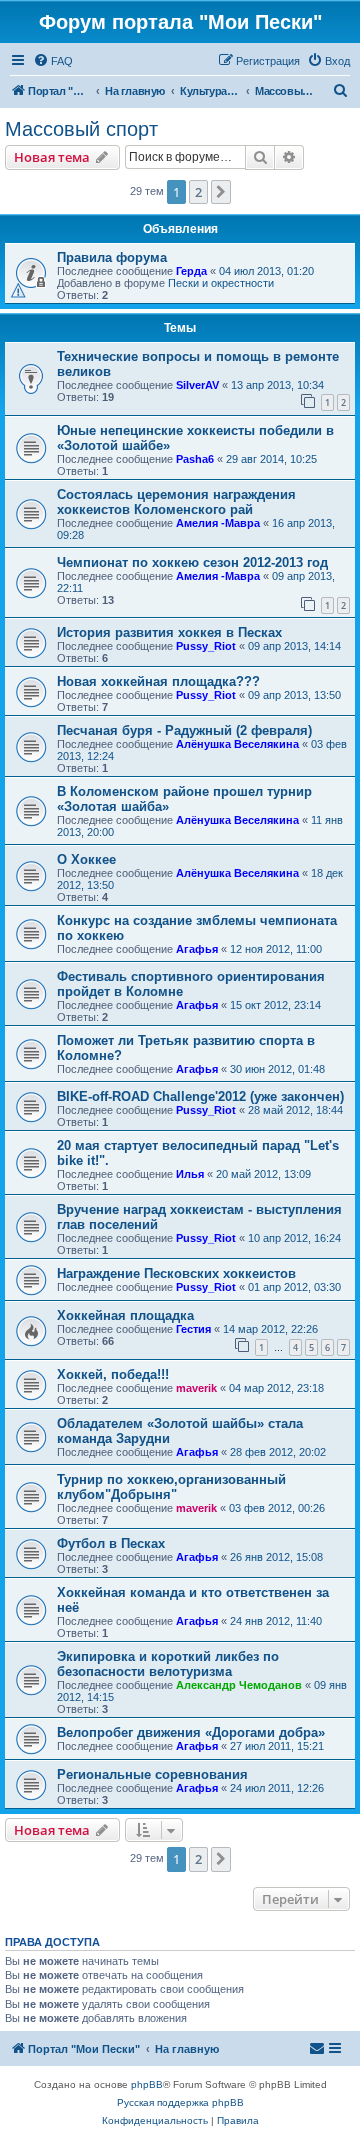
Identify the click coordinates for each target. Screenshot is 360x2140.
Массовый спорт (81, 129)
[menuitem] (53, 61)
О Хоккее (86, 859)
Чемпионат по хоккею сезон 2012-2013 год (192, 562)
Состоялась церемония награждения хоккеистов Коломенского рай (176, 502)
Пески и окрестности (221, 283)
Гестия (193, 1329)
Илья (190, 1174)
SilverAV (197, 385)
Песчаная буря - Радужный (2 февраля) (184, 730)
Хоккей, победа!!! (113, 1374)
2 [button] (198, 192)
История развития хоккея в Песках (169, 632)
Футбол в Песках (111, 1543)
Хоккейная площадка (125, 1315)
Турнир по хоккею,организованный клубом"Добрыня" (171, 1487)
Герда (191, 271)
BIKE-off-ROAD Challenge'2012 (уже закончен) (200, 1096)
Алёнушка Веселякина (237, 744)
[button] (221, 192)
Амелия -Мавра (218, 523)
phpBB (147, 2084)
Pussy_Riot (206, 646)
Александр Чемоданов (239, 1685)
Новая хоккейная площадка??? (158, 681)
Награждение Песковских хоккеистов (176, 1273)
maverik (196, 1388)
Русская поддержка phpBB (180, 2102)
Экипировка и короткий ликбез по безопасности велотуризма (168, 1664)
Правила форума (112, 257)
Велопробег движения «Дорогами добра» (191, 1732)
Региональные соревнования (152, 1774)
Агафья (197, 949)
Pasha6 (195, 459)
